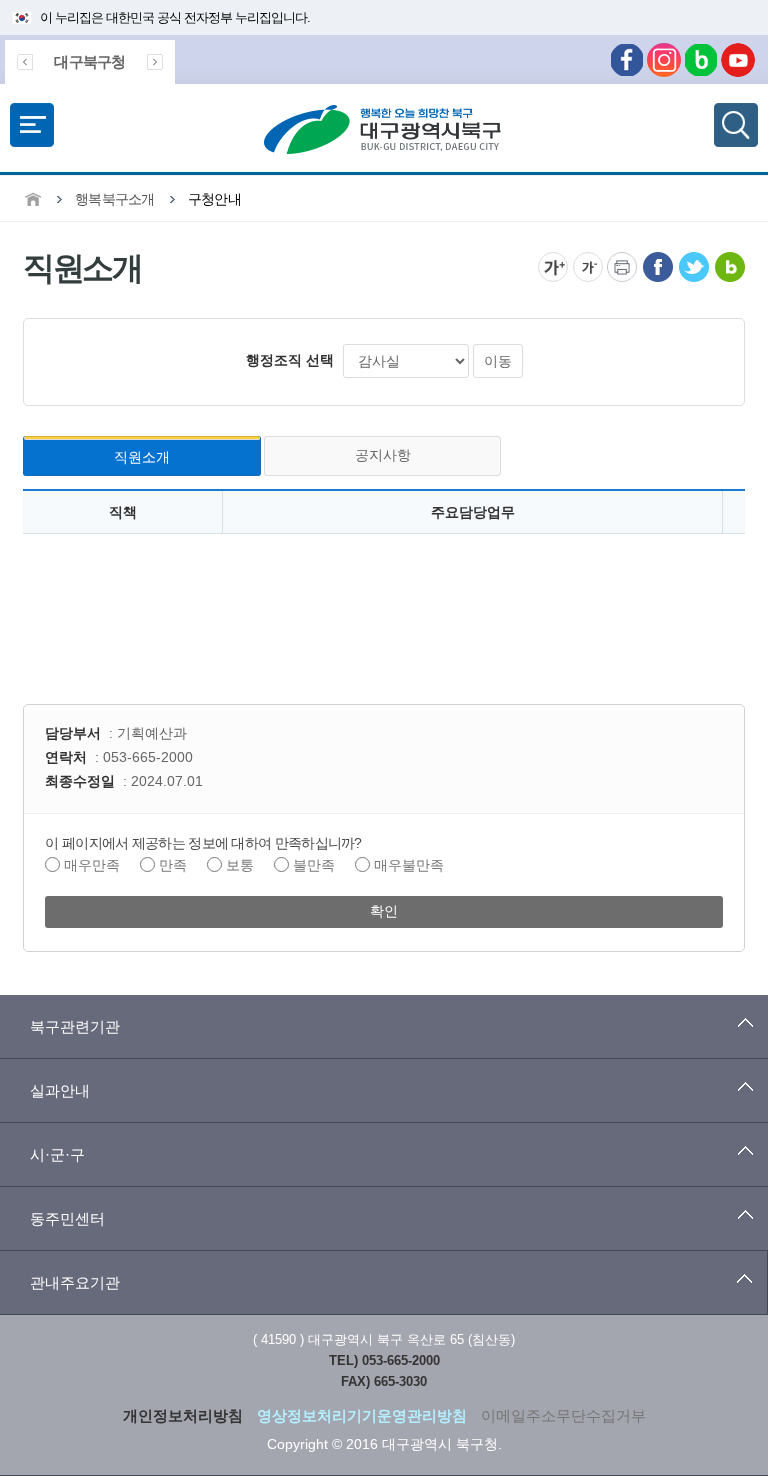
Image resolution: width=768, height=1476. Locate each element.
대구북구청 (89, 61)
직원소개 (142, 457)
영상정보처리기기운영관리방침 (362, 1415)
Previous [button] (25, 62)
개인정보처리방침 (183, 1415)
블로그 (701, 60)
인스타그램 (664, 60)
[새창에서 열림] (658, 259)
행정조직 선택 (290, 360)
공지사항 (383, 455)
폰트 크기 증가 (553, 267)
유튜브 (738, 60)
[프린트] (622, 259)
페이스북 (627, 60)
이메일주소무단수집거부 (563, 1415)
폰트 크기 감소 (588, 267)
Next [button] (155, 62)
